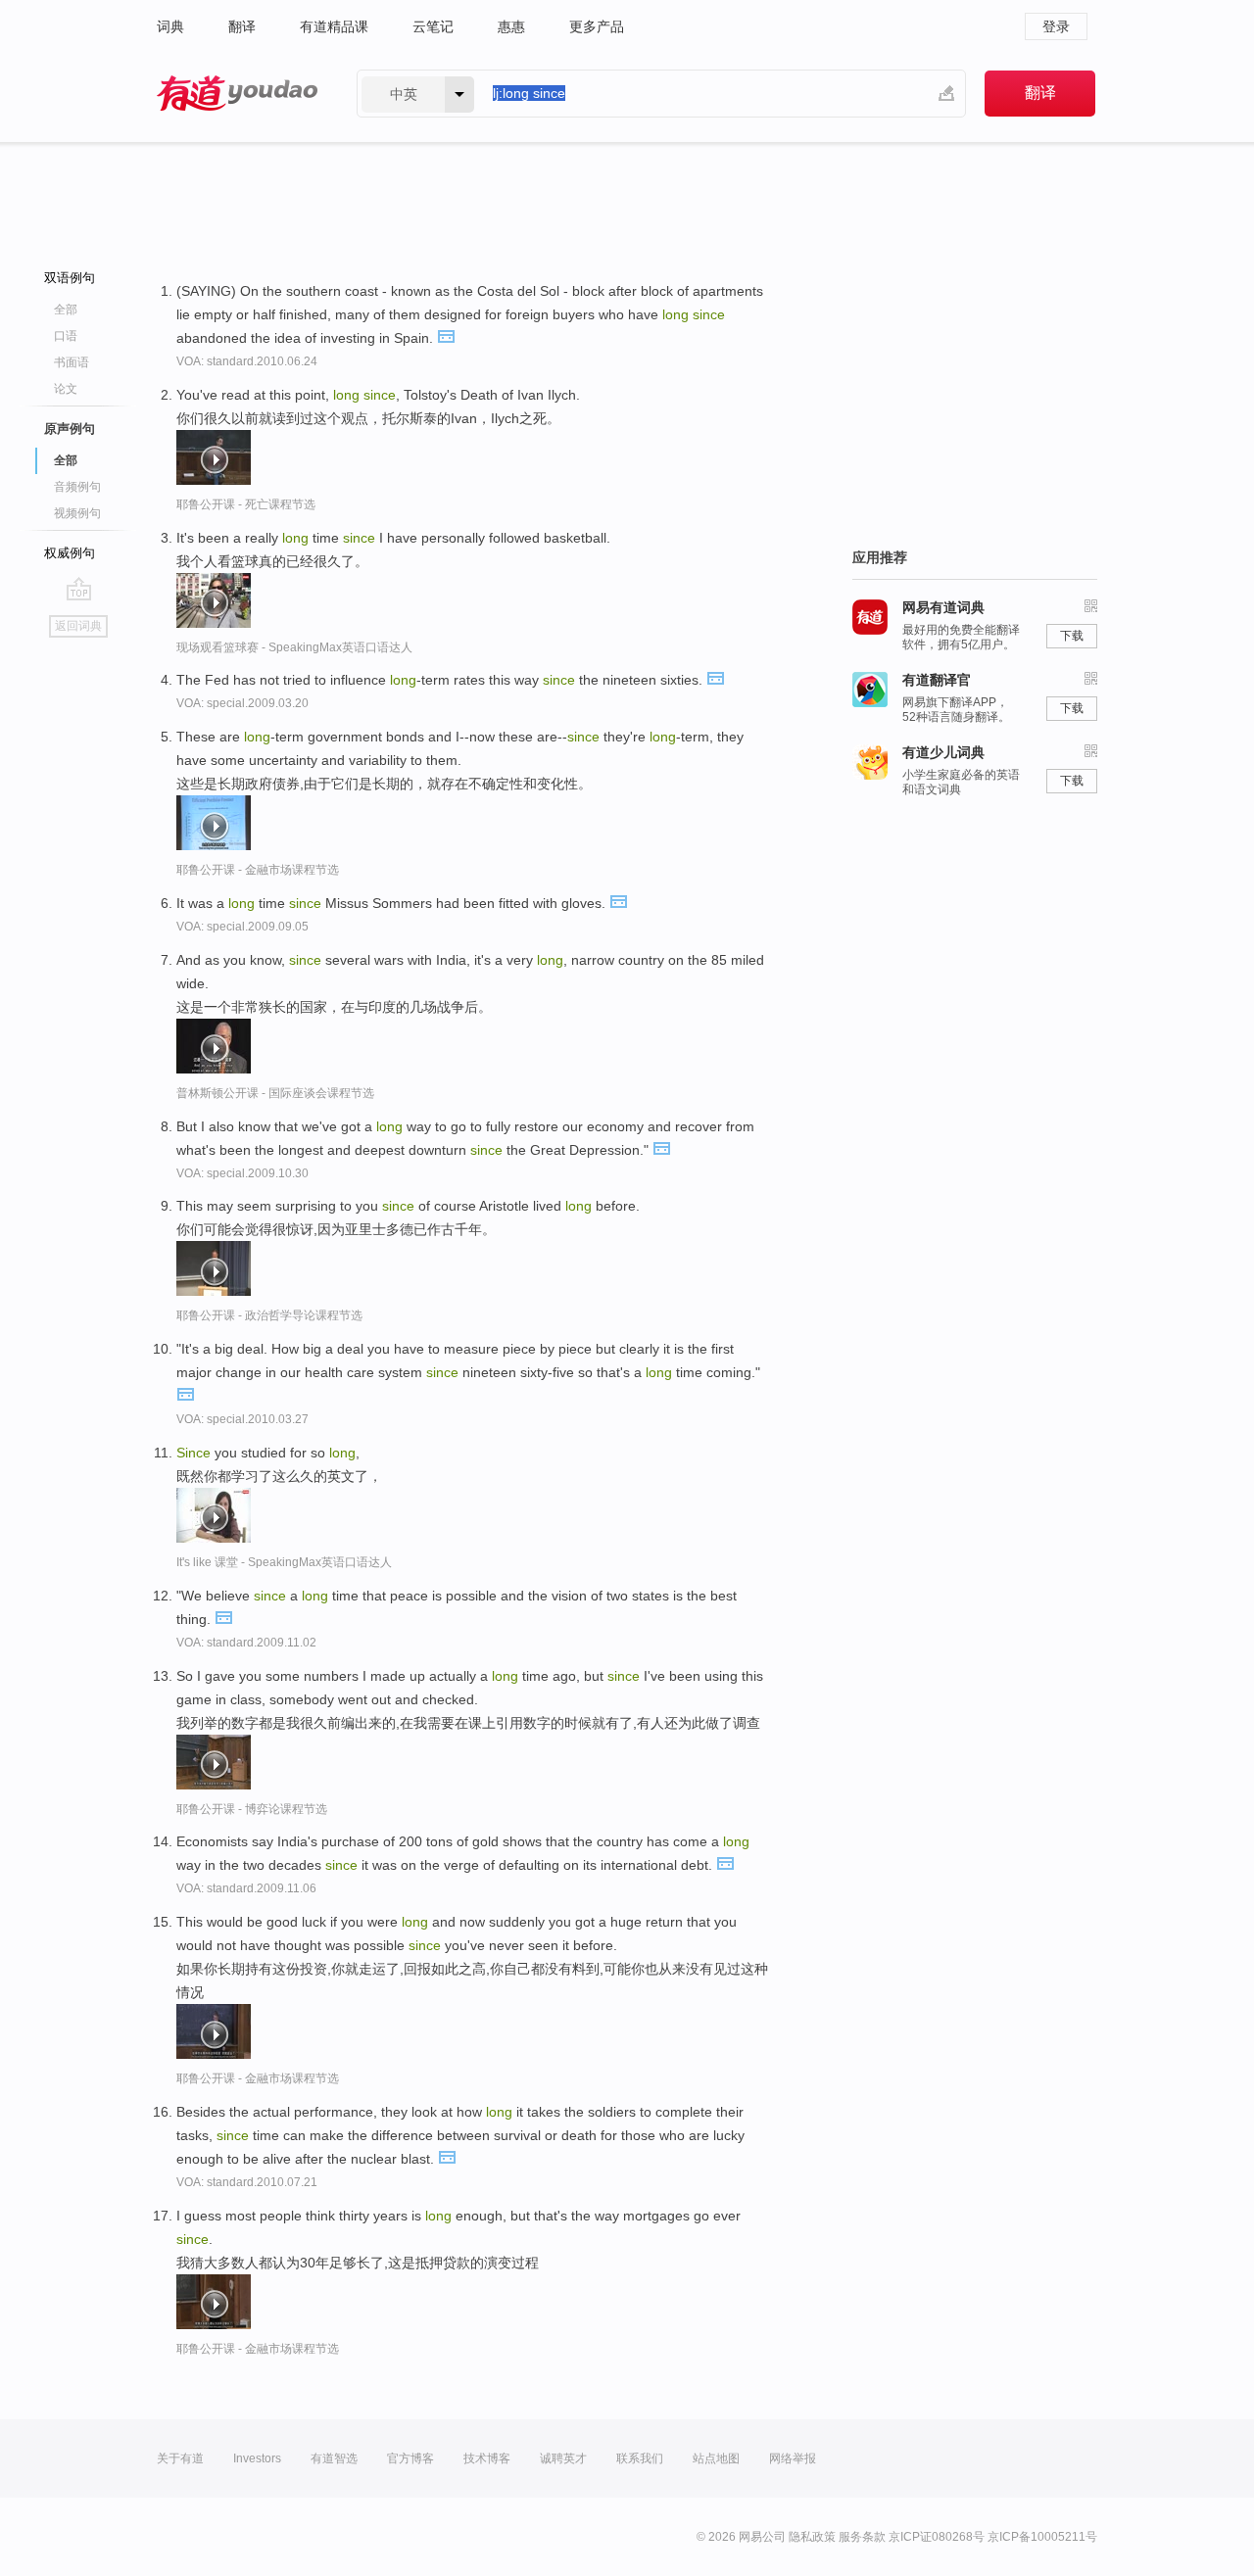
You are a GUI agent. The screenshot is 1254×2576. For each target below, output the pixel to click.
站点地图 (716, 2458)
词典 (170, 26)
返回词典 (78, 626)
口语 (66, 336)
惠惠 (511, 26)
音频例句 (77, 487)
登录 (1056, 26)
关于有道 (180, 2458)
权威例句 (70, 553)
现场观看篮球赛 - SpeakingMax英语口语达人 (294, 647)
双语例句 (70, 278)
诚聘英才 (563, 2458)
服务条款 (862, 2537)
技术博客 (487, 2458)
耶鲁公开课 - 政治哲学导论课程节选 (269, 1315)
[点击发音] (446, 335)
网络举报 (793, 2458)
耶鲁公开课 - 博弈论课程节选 (252, 1809)
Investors (257, 2458)
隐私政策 (812, 2537)
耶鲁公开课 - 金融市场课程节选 (258, 870)
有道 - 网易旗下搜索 (237, 94)
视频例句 (77, 513)
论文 (66, 389)
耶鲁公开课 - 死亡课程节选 (246, 504)
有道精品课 (334, 26)
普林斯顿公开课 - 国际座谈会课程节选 (275, 1093)
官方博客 (410, 2458)
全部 (66, 310)
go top (79, 589)
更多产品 (597, 26)
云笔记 (433, 26)
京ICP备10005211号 (1042, 2537)
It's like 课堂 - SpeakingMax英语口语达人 (284, 1562)
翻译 (242, 26)
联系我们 (640, 2458)
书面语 (72, 362)
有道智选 (334, 2458)
